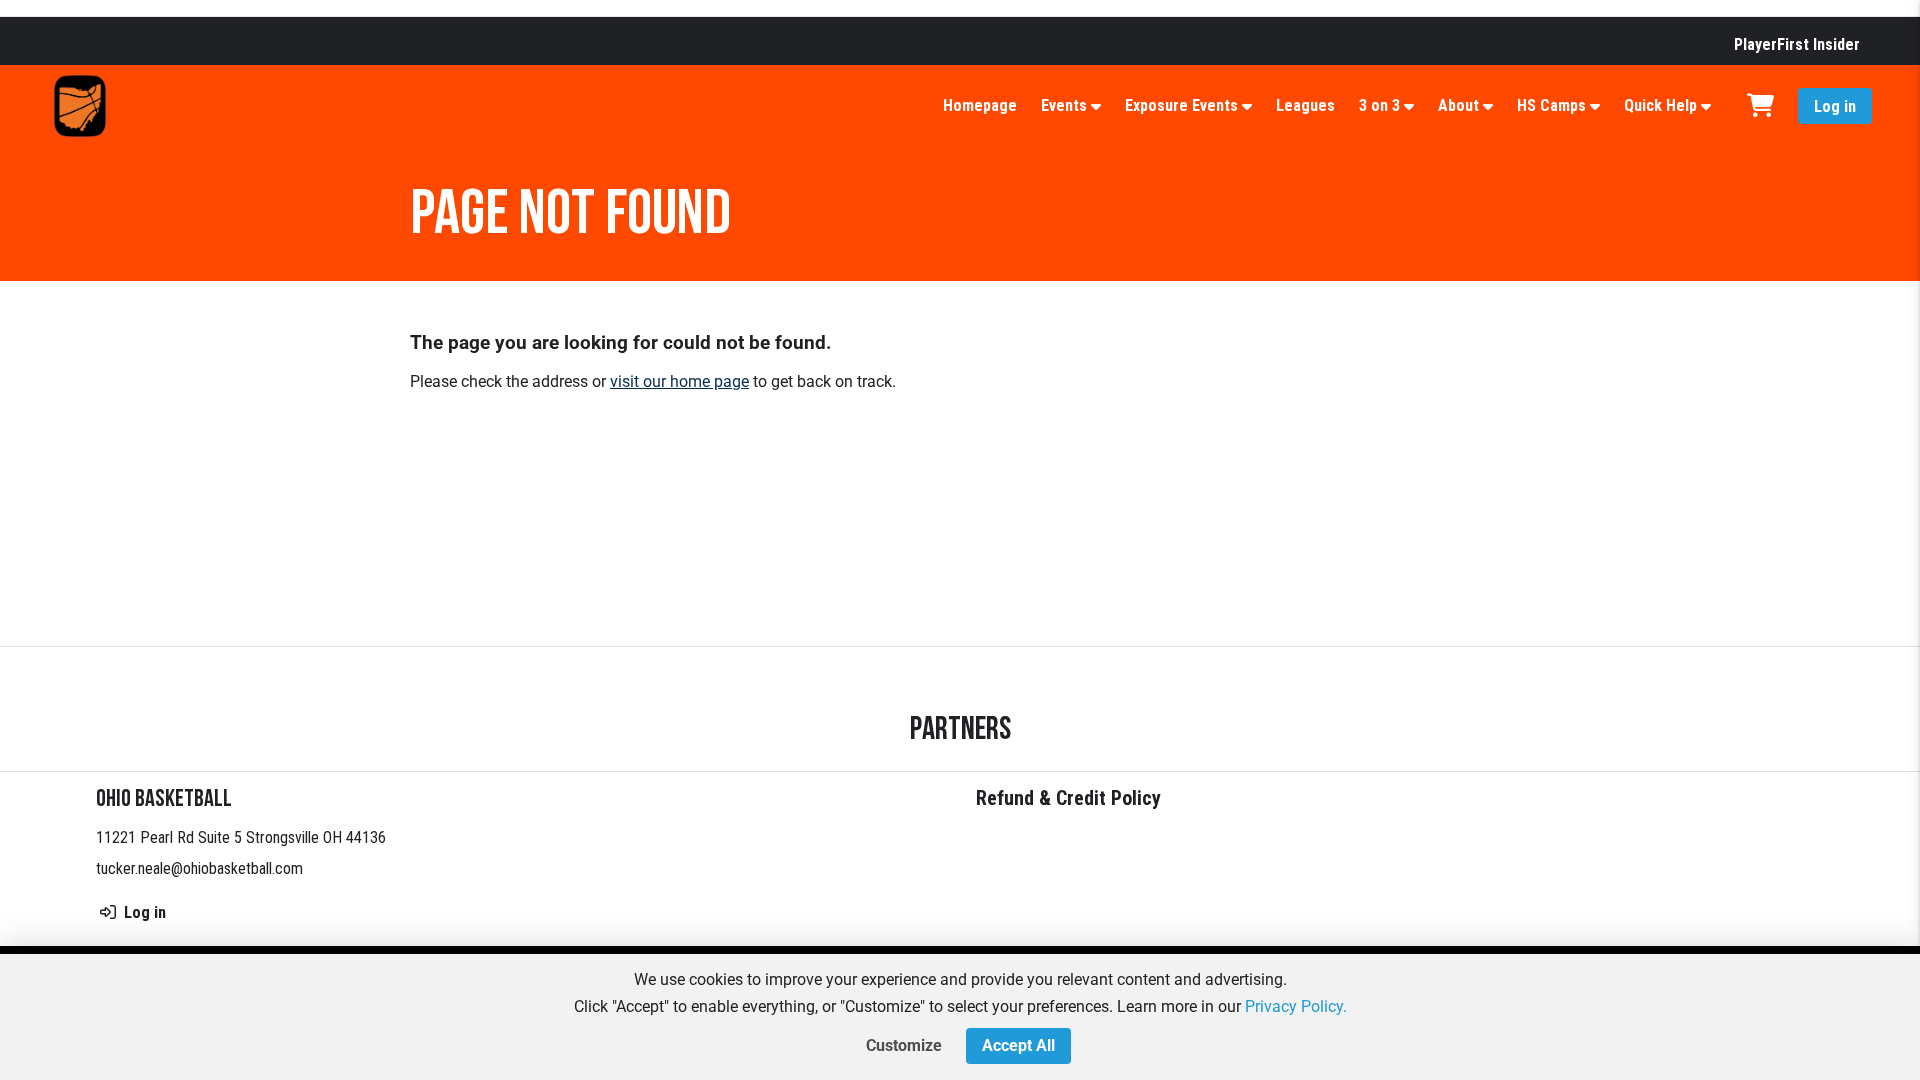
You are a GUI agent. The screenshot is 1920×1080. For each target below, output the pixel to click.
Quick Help (1660, 105)
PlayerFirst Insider (1797, 44)
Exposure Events (1181, 105)
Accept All (1018, 1045)
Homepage (980, 105)
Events (1064, 105)
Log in (1835, 106)
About (1458, 105)
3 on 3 (1379, 105)
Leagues (1305, 105)
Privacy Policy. (1296, 1006)
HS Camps (1551, 105)
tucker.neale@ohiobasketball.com (199, 868)
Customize (904, 1045)
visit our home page (679, 381)
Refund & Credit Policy (1068, 798)
